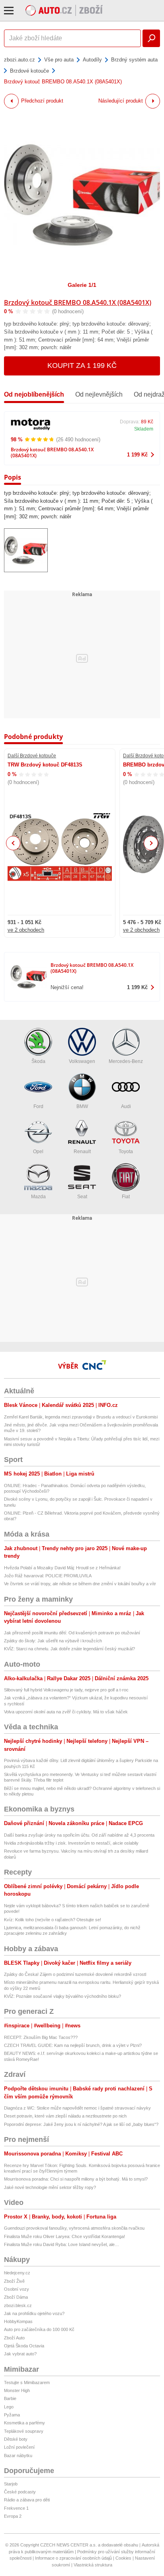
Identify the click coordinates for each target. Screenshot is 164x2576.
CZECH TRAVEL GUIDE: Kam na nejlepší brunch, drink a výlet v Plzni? (73, 2045)
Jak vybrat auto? (20, 2354)
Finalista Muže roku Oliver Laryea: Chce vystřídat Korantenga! (64, 2236)
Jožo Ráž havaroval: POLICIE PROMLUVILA (48, 1576)
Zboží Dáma (16, 2297)
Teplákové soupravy (24, 2431)
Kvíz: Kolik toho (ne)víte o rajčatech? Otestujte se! (53, 1920)
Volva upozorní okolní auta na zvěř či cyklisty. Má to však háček (66, 1712)
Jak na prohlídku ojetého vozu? (34, 2313)
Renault (82, 1152)
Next (151, 843)
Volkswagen (82, 1061)
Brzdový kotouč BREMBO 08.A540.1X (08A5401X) (78, 302)
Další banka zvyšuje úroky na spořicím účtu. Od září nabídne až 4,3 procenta (79, 1835)
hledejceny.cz (17, 2273)
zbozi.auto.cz (20, 60)
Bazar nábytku (18, 2455)
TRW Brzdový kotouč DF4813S (45, 765)
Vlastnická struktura (93, 2565)
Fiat (126, 1197)
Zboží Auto (14, 2338)
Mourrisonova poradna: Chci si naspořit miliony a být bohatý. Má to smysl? (76, 2179)
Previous (13, 843)
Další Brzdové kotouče (32, 756)
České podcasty (20, 2492)
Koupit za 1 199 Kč (82, 365)
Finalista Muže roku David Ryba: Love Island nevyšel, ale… (61, 2244)
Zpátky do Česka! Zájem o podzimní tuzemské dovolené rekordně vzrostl (75, 1974)
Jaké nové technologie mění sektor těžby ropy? (50, 2187)
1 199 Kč (137, 455)
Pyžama (12, 2415)
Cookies (123, 2558)
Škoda (38, 1061)
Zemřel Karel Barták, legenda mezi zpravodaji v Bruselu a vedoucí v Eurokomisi (81, 1417)
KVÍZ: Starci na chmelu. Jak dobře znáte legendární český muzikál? (69, 1649)
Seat (82, 1197)
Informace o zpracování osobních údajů (73, 2558)
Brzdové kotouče (29, 71)
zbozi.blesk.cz (18, 2305)
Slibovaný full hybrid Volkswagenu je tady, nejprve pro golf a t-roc (66, 1690)
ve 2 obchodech (26, 930)
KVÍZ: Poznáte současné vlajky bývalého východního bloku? (62, 1996)
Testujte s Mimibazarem (27, 2382)
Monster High (17, 2390)
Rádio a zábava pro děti (27, 2500)
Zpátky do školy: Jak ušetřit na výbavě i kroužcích (53, 1641)
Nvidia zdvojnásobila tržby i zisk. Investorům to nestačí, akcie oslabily (71, 1843)
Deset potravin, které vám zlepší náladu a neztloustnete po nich (65, 2116)
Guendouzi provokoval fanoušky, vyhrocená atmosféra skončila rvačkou (74, 2228)
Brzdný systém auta (134, 60)
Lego (9, 2407)
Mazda (38, 1197)
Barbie (10, 2398)
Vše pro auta (59, 60)
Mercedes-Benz (126, 1061)
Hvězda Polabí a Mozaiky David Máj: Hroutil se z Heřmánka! (62, 1568)
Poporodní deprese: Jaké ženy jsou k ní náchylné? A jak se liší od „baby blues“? (81, 2124)
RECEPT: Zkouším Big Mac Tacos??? (41, 2037)
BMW (82, 1106)
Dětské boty (16, 2439)
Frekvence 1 (16, 2508)
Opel (38, 1152)
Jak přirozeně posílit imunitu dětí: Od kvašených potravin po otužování (72, 1633)
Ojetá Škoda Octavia (24, 2346)
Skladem (144, 429)
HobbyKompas (18, 2321)
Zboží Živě (14, 2281)
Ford (38, 1106)
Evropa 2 (13, 2516)
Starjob (11, 2484)
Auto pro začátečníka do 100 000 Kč (39, 2329)
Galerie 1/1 (82, 285)
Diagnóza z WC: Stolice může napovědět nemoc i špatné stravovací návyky (77, 2108)
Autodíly (92, 60)
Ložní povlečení (19, 2447)
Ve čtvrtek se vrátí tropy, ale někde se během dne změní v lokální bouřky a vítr (80, 1584)
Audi (126, 1106)
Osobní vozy (17, 2289)
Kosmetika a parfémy (24, 2423)
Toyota (126, 1152)
